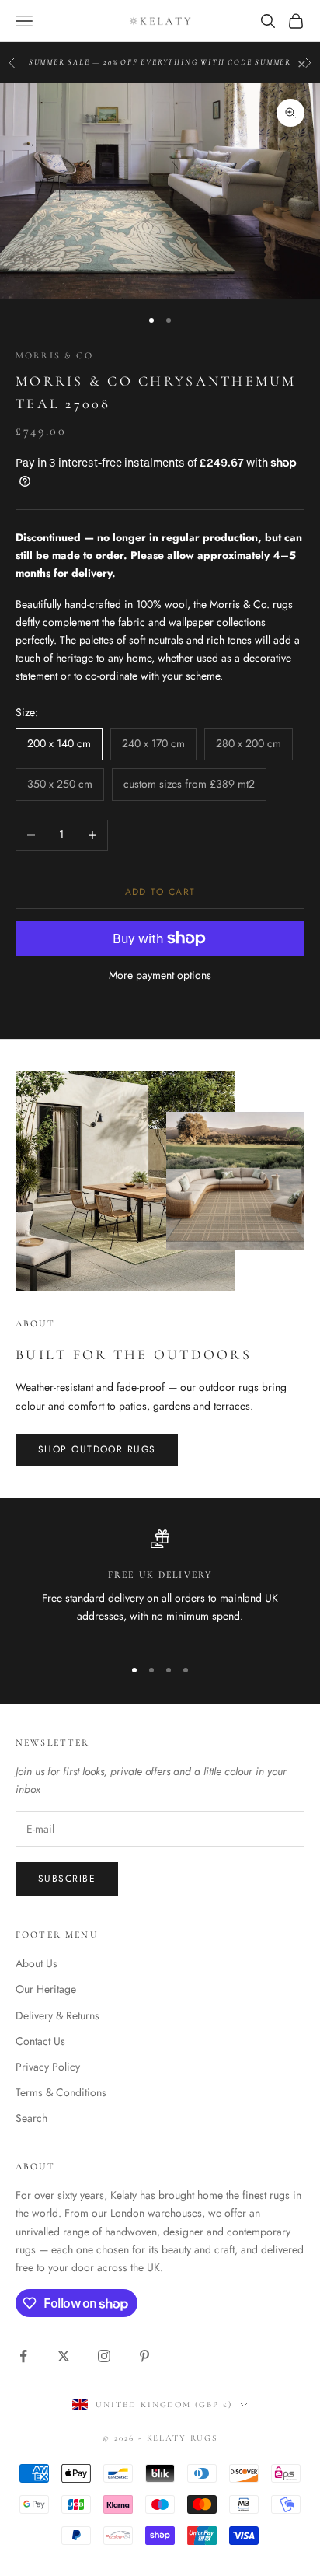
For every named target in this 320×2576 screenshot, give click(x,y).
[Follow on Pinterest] (144, 2356)
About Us (37, 1963)
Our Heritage (46, 1989)
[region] (160, 1586)
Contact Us (40, 2041)
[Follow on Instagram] (104, 2356)
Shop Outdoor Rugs (97, 1449)
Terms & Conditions (61, 2092)
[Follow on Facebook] (23, 2356)
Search (31, 2118)
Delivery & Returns (57, 2015)
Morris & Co (54, 355)
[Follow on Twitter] (64, 2356)
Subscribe (67, 1879)
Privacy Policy (48, 2067)
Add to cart (160, 892)
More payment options (160, 975)
